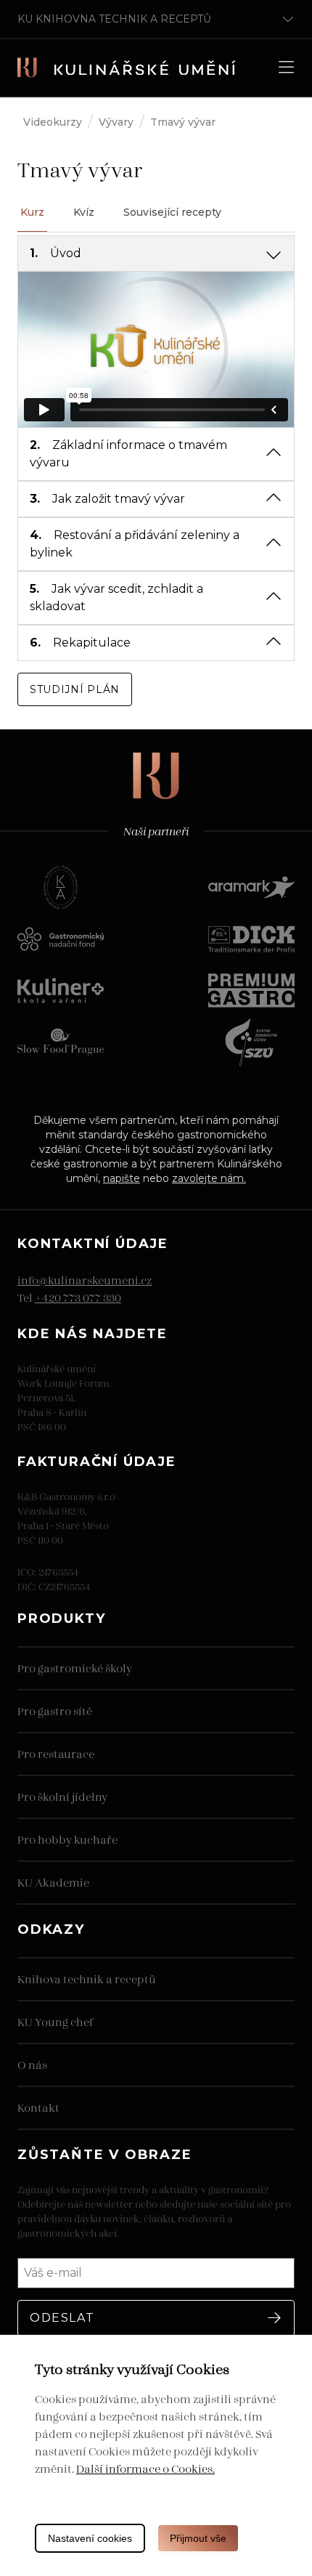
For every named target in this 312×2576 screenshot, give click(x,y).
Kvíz (84, 212)
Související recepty (172, 212)
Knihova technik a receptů (87, 1978)
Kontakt (38, 2107)
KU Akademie (53, 1882)
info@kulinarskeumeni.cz (85, 1280)
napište (122, 1178)
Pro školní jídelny (62, 1796)
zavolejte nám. (209, 1178)
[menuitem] (156, 254)
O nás (32, 2064)
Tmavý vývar (183, 122)
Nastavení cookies (90, 2538)
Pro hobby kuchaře (67, 1839)
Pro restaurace (56, 1753)
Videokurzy (53, 122)
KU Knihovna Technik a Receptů (114, 19)
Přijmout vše (198, 2538)
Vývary (116, 122)
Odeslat (62, 2318)
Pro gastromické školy (75, 1668)
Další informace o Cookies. (145, 2468)
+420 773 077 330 (78, 1297)
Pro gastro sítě (55, 1710)
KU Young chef (55, 2021)
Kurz (32, 212)
